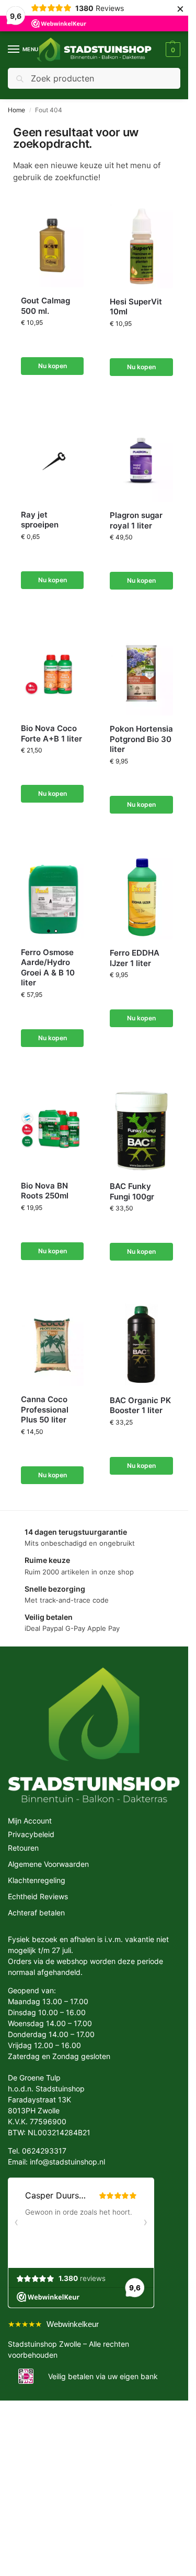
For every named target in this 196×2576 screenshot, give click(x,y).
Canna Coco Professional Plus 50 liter (45, 1409)
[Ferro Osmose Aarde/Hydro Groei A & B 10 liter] (52, 897)
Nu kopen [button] (53, 366)
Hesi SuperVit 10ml (136, 307)
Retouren (23, 1848)
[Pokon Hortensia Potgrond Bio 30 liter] (141, 673)
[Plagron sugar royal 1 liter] (141, 460)
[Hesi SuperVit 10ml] (141, 246)
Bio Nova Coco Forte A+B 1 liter (51, 733)
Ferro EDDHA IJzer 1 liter (135, 958)
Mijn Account (30, 1821)
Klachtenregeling (37, 1880)
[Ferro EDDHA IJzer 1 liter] (141, 897)
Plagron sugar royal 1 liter (136, 520)
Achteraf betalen (36, 1913)
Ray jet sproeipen (40, 520)
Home (16, 110)
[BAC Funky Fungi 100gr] (141, 1131)
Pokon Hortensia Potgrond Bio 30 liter (141, 739)
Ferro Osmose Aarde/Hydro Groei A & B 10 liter (48, 968)
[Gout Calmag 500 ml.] (52, 245)
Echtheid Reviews (38, 1896)
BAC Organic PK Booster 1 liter (140, 1405)
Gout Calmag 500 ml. (45, 306)
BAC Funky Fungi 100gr (132, 1191)
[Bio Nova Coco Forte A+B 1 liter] (52, 673)
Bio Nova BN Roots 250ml (45, 1191)
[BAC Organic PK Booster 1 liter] (141, 1344)
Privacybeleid (31, 1834)
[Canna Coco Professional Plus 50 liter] (52, 1344)
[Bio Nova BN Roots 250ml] (52, 1131)
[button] (172, 50)
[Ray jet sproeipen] (52, 460)
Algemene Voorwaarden (48, 1864)
